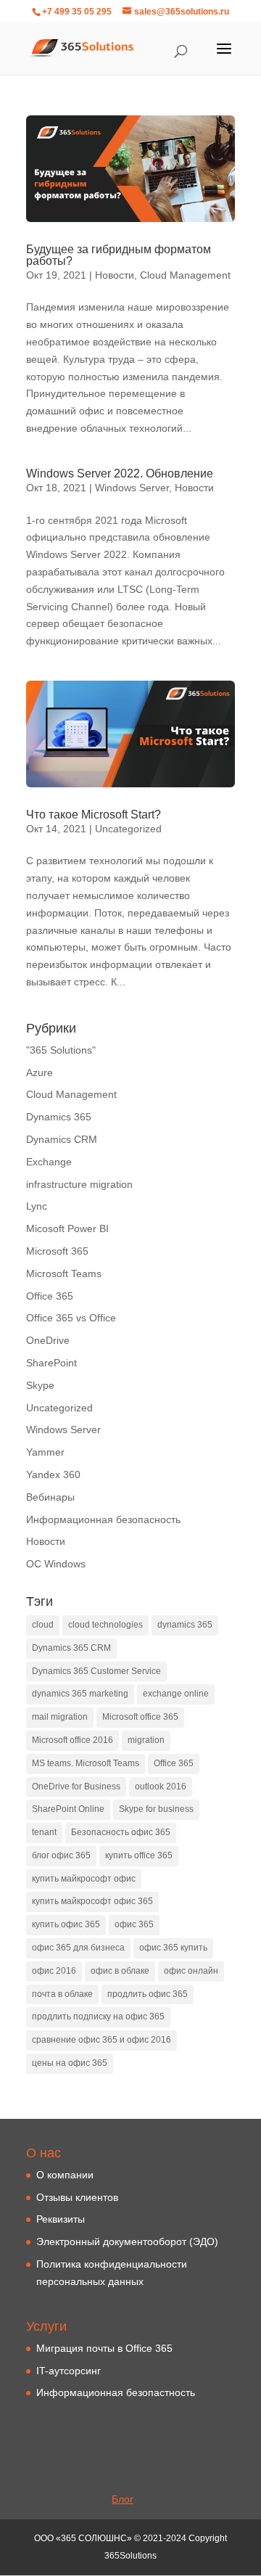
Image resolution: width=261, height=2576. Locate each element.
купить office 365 (139, 1855)
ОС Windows (56, 1564)
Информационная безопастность (116, 2392)
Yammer (45, 1452)
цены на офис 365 (70, 2063)
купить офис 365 (66, 1924)
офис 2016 (54, 1971)
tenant (44, 1832)
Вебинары (50, 1497)
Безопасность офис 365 (121, 1832)
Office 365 (50, 1296)
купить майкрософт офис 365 (92, 1901)
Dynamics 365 (59, 1117)
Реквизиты (61, 2219)
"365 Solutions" (61, 1050)
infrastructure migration (79, 1184)
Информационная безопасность (103, 1519)
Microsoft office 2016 (72, 1740)
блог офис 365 (61, 1855)
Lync (37, 1206)
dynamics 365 (185, 1625)
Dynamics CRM (62, 1139)
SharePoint (51, 1363)
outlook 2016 (161, 1787)
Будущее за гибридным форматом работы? (119, 255)
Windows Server (132, 488)
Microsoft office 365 (140, 1717)
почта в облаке (62, 1994)
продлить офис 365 (148, 1994)
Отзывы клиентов (77, 2197)
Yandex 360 (53, 1474)
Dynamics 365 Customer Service (96, 1671)
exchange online (176, 1694)
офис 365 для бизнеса (78, 1948)
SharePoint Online (68, 1809)
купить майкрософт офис (84, 1879)
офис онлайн (191, 1971)
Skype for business (156, 1809)
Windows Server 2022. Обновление (120, 473)
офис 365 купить (173, 1948)
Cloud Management (185, 275)
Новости (115, 275)
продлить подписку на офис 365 (98, 2017)
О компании (65, 2175)
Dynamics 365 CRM (71, 1648)
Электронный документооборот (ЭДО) (127, 2241)
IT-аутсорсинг (69, 2371)
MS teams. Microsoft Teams (86, 1763)
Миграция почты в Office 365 (104, 2348)
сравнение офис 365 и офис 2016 (101, 2040)
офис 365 (134, 1924)
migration (146, 1740)
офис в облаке (120, 1971)
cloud (43, 1625)
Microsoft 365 (57, 1251)
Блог (123, 2499)
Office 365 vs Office (71, 1318)
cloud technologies (105, 1625)
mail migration (60, 1717)
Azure (40, 1072)
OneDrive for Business (76, 1787)
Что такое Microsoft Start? (94, 815)
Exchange (49, 1162)
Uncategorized (128, 829)
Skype (40, 1385)
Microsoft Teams (64, 1273)
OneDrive (48, 1340)
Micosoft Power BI (67, 1228)
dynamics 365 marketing (80, 1694)
